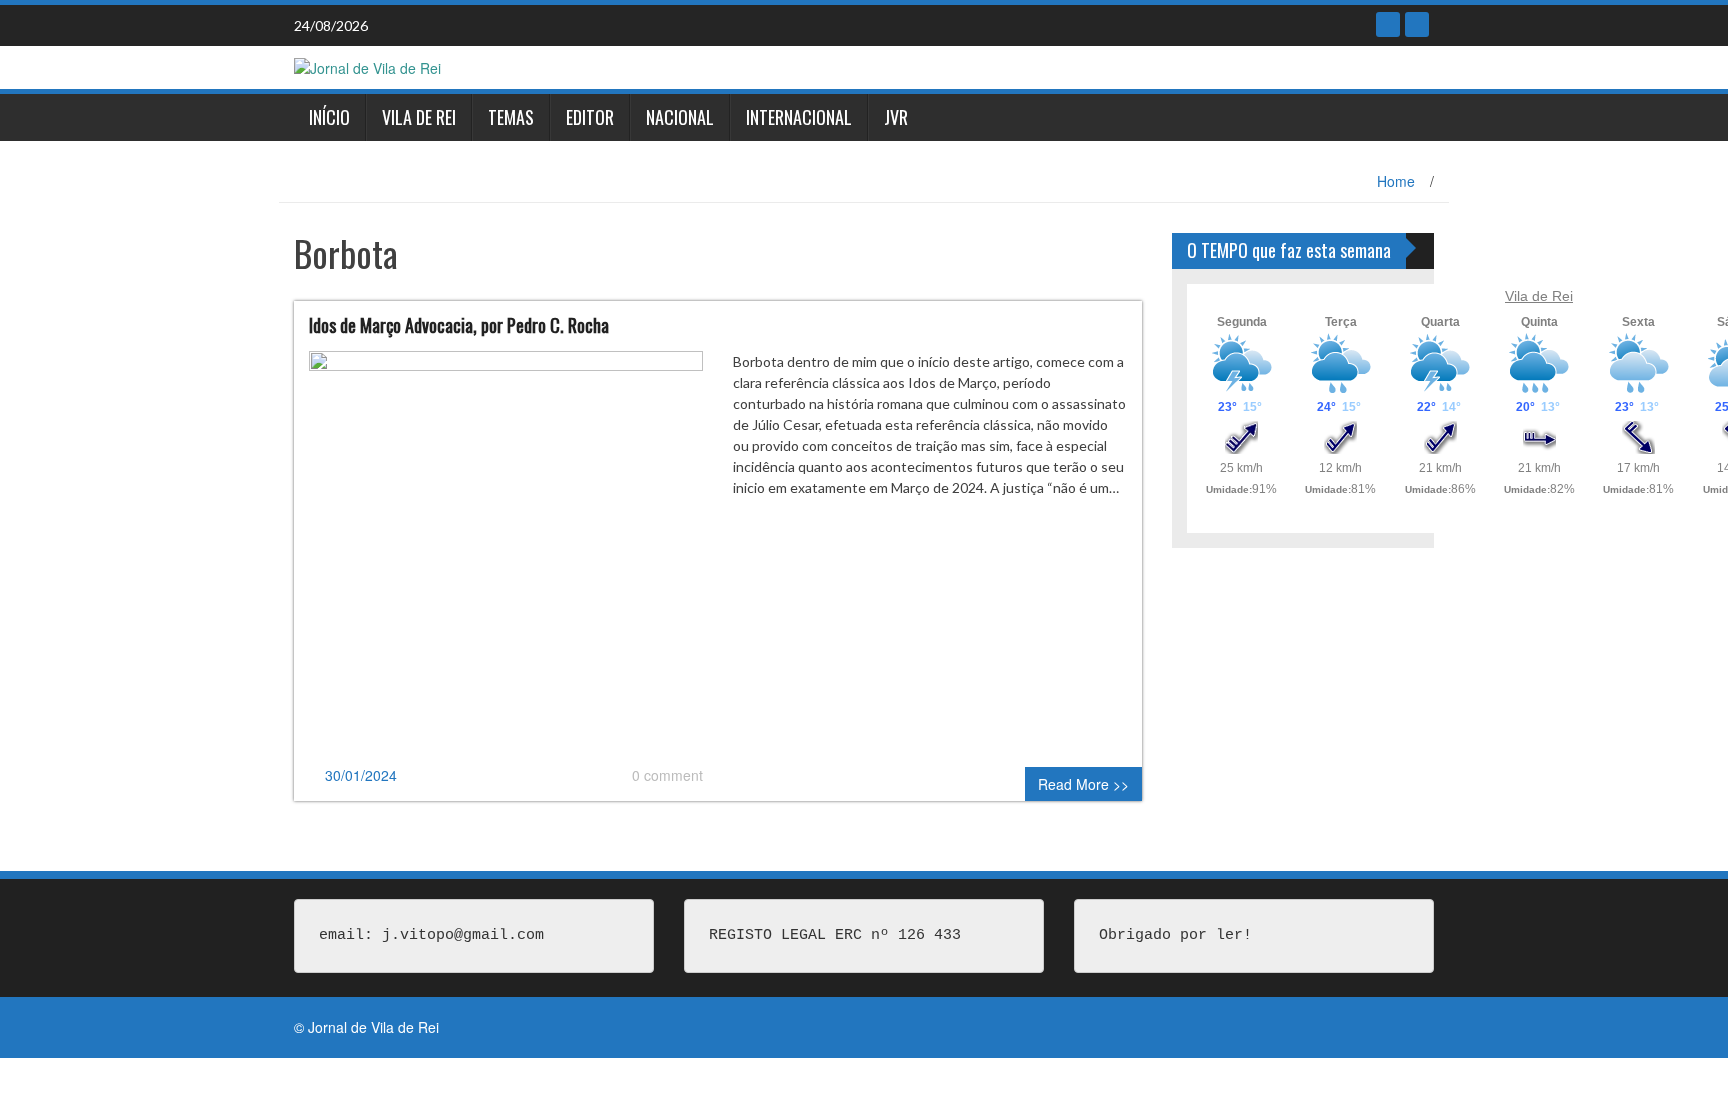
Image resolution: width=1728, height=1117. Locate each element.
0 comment (667, 775)
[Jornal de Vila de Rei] (367, 66)
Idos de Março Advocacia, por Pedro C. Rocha (459, 325)
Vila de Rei (419, 117)
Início (329, 117)
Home (1396, 181)
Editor (590, 117)
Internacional (799, 117)
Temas (511, 117)
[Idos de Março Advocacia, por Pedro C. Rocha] (506, 556)
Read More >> (1083, 784)
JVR (896, 117)
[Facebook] (1388, 24)
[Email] (1417, 24)
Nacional (680, 117)
